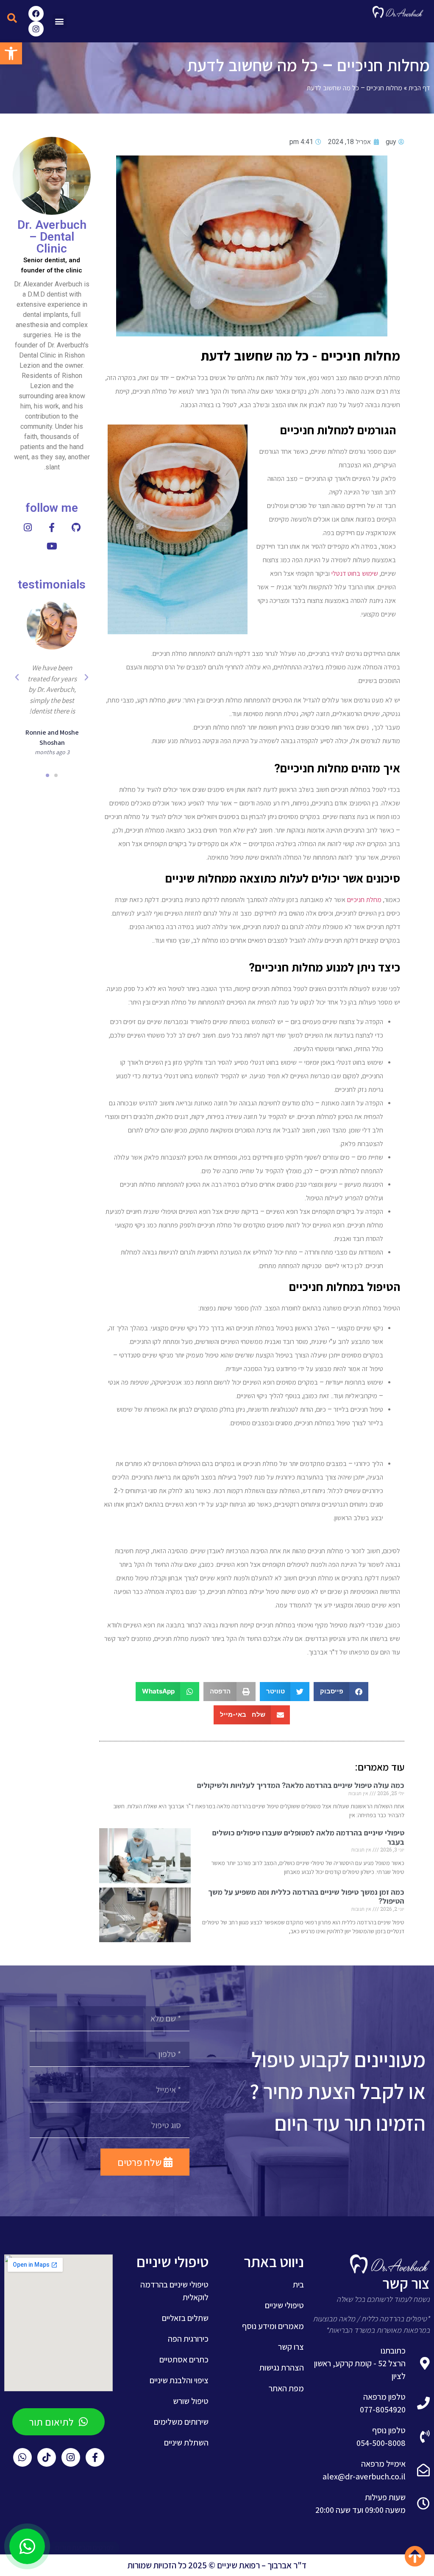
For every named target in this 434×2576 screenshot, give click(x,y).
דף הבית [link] (419, 87)
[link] (11, 53)
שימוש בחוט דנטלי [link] (355, 573)
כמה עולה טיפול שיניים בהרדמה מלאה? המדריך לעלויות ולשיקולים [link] (301, 1785)
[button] (60, 21)
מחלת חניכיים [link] (364, 900)
